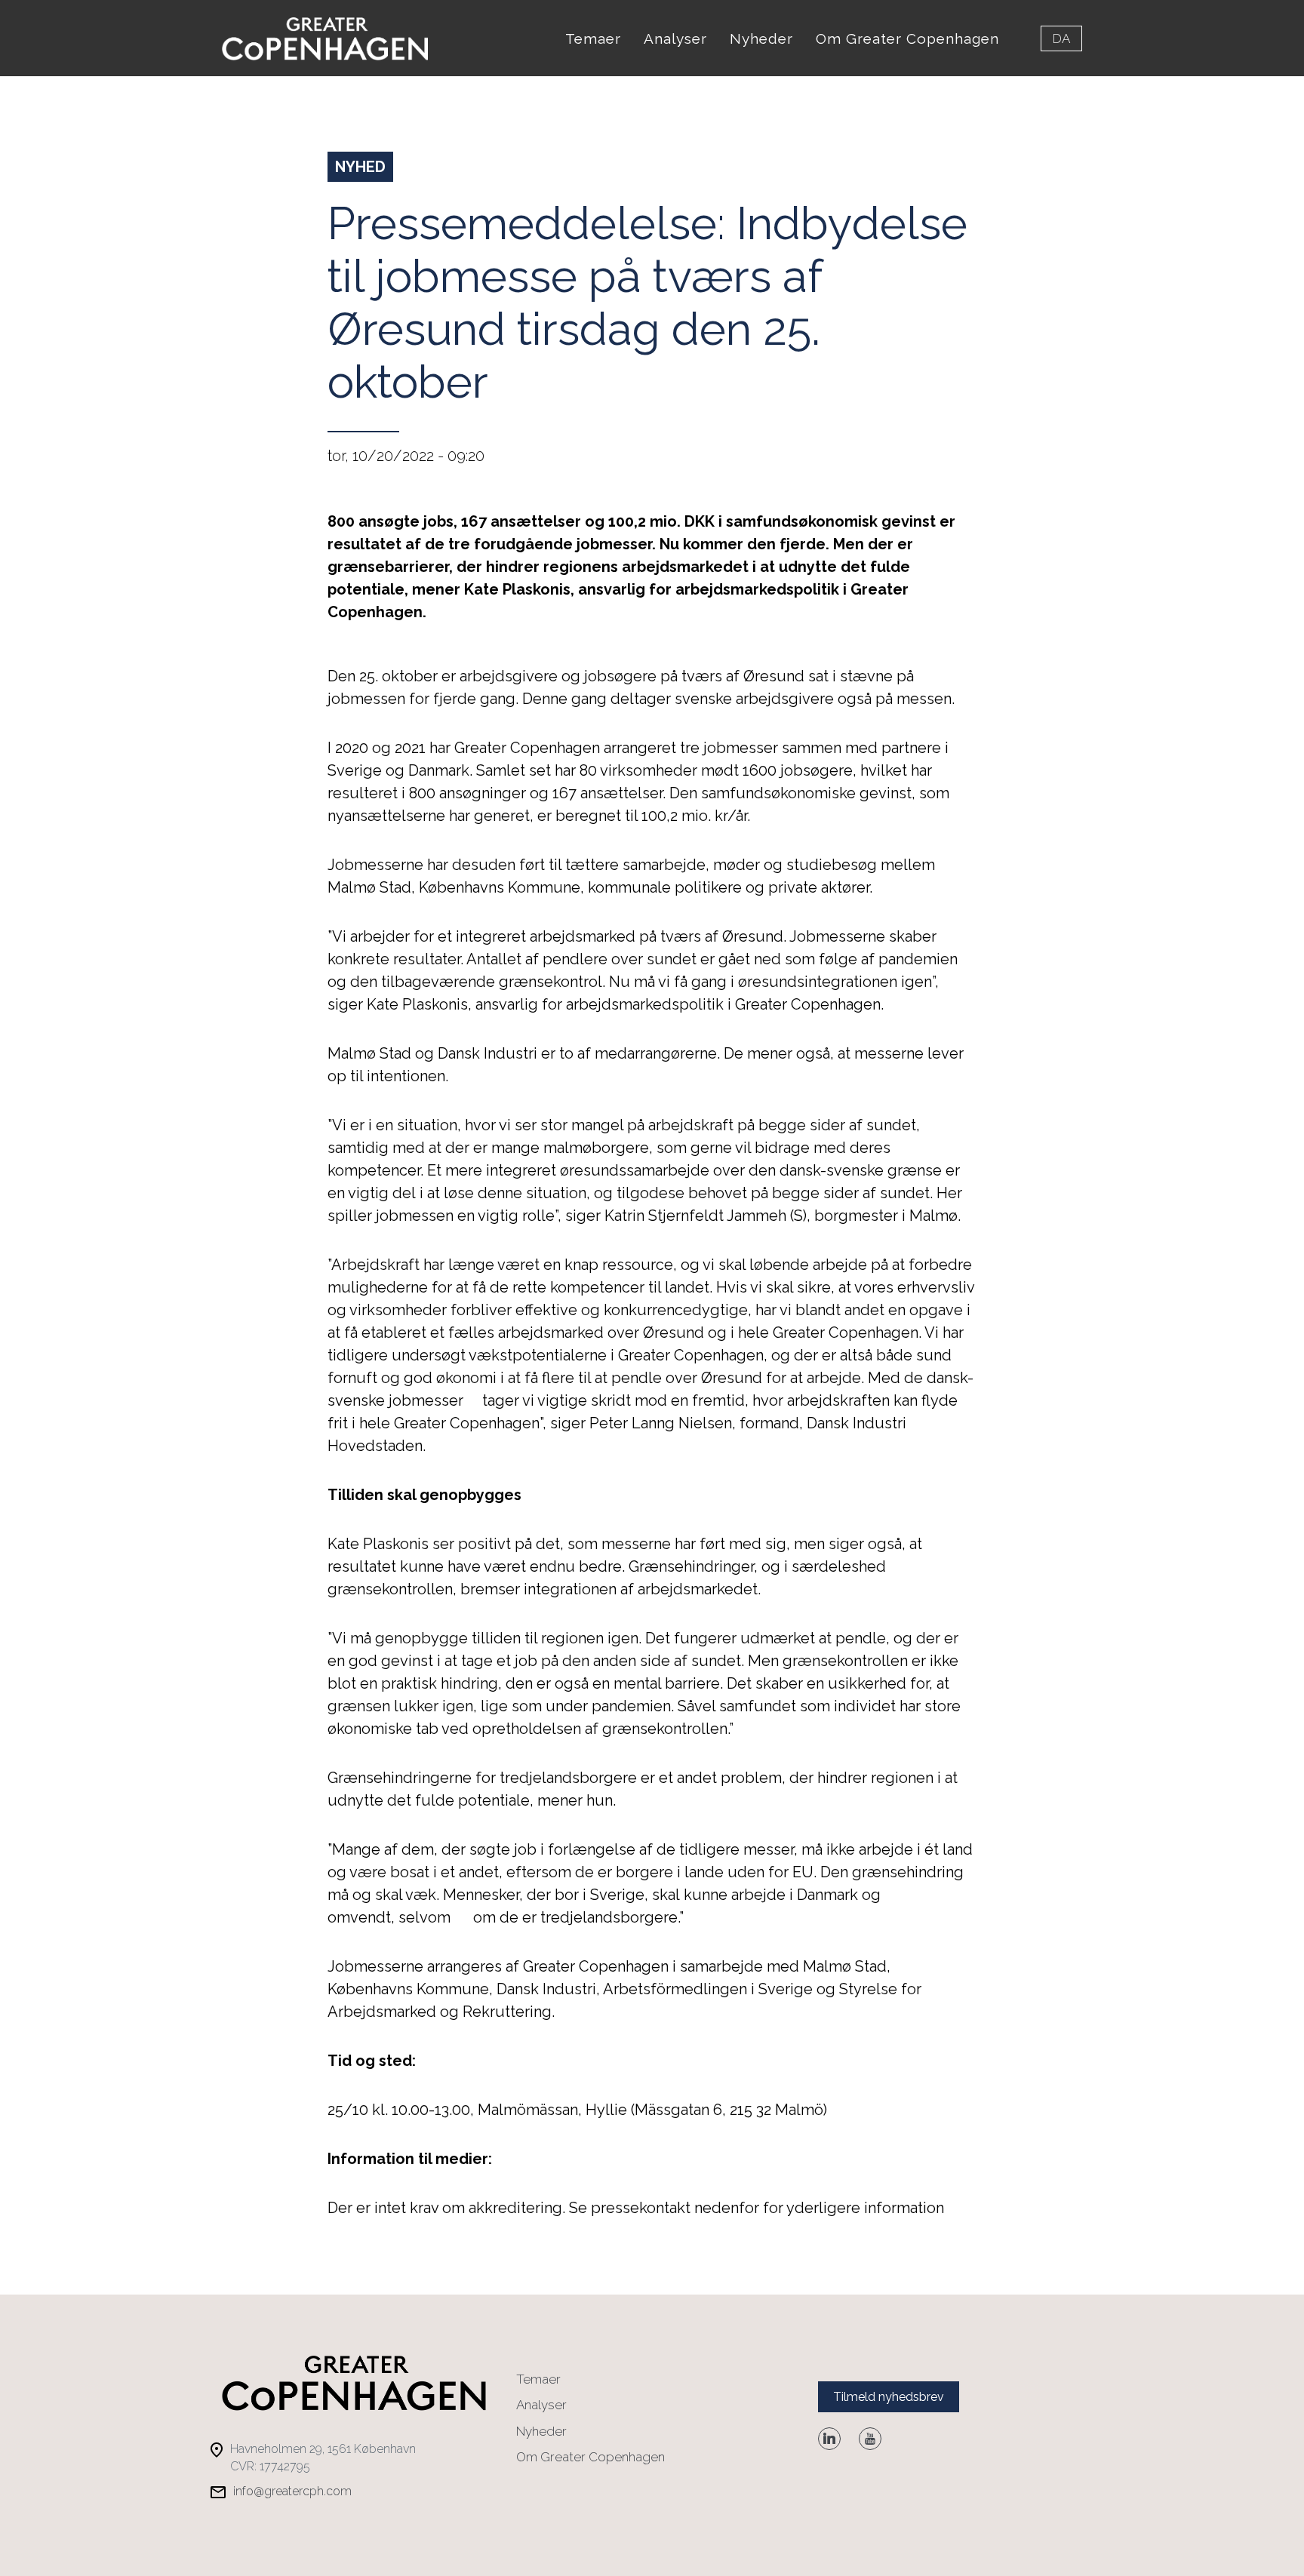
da (1061, 38)
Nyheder (761, 38)
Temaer (593, 38)
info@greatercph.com (292, 2491)
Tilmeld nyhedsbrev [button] (889, 2397)
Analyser (675, 38)
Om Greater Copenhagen (907, 38)
